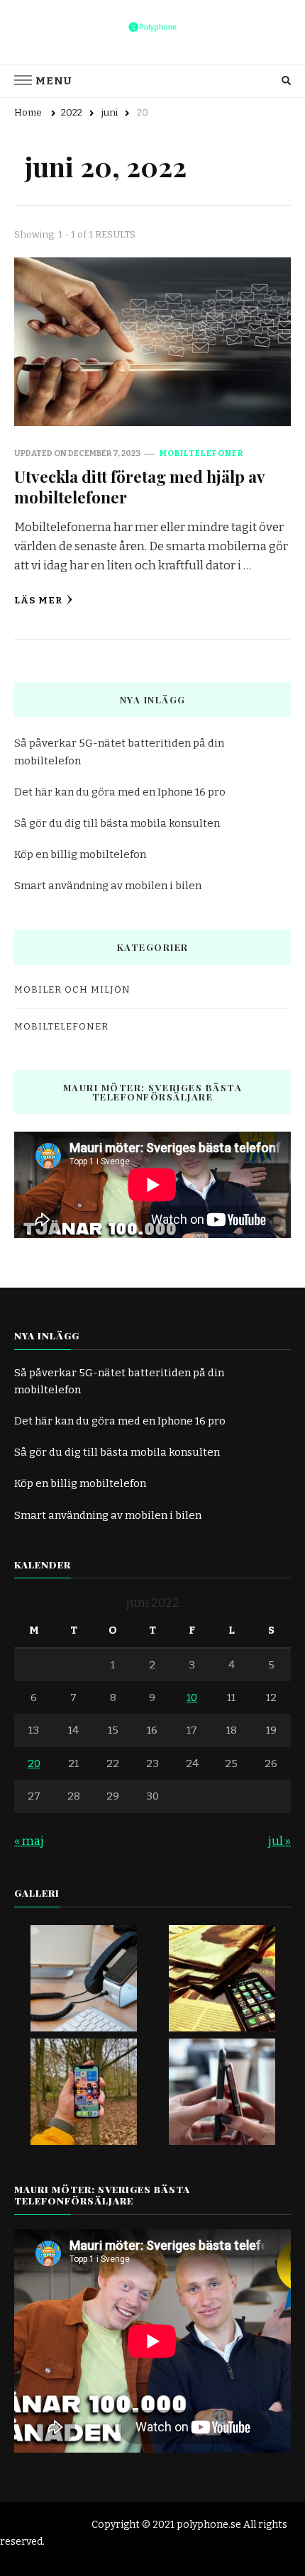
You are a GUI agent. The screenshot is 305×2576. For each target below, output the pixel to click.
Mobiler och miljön (72, 990)
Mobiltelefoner (201, 453)
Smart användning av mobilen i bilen (108, 886)
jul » (279, 1841)
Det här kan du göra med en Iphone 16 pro (120, 792)
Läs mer (38, 601)
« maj (29, 1841)
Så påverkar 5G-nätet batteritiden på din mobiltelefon (119, 752)
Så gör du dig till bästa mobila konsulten (117, 823)
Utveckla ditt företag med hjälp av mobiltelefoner (139, 486)
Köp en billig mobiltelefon (80, 854)
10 (192, 1697)
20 (34, 1763)
